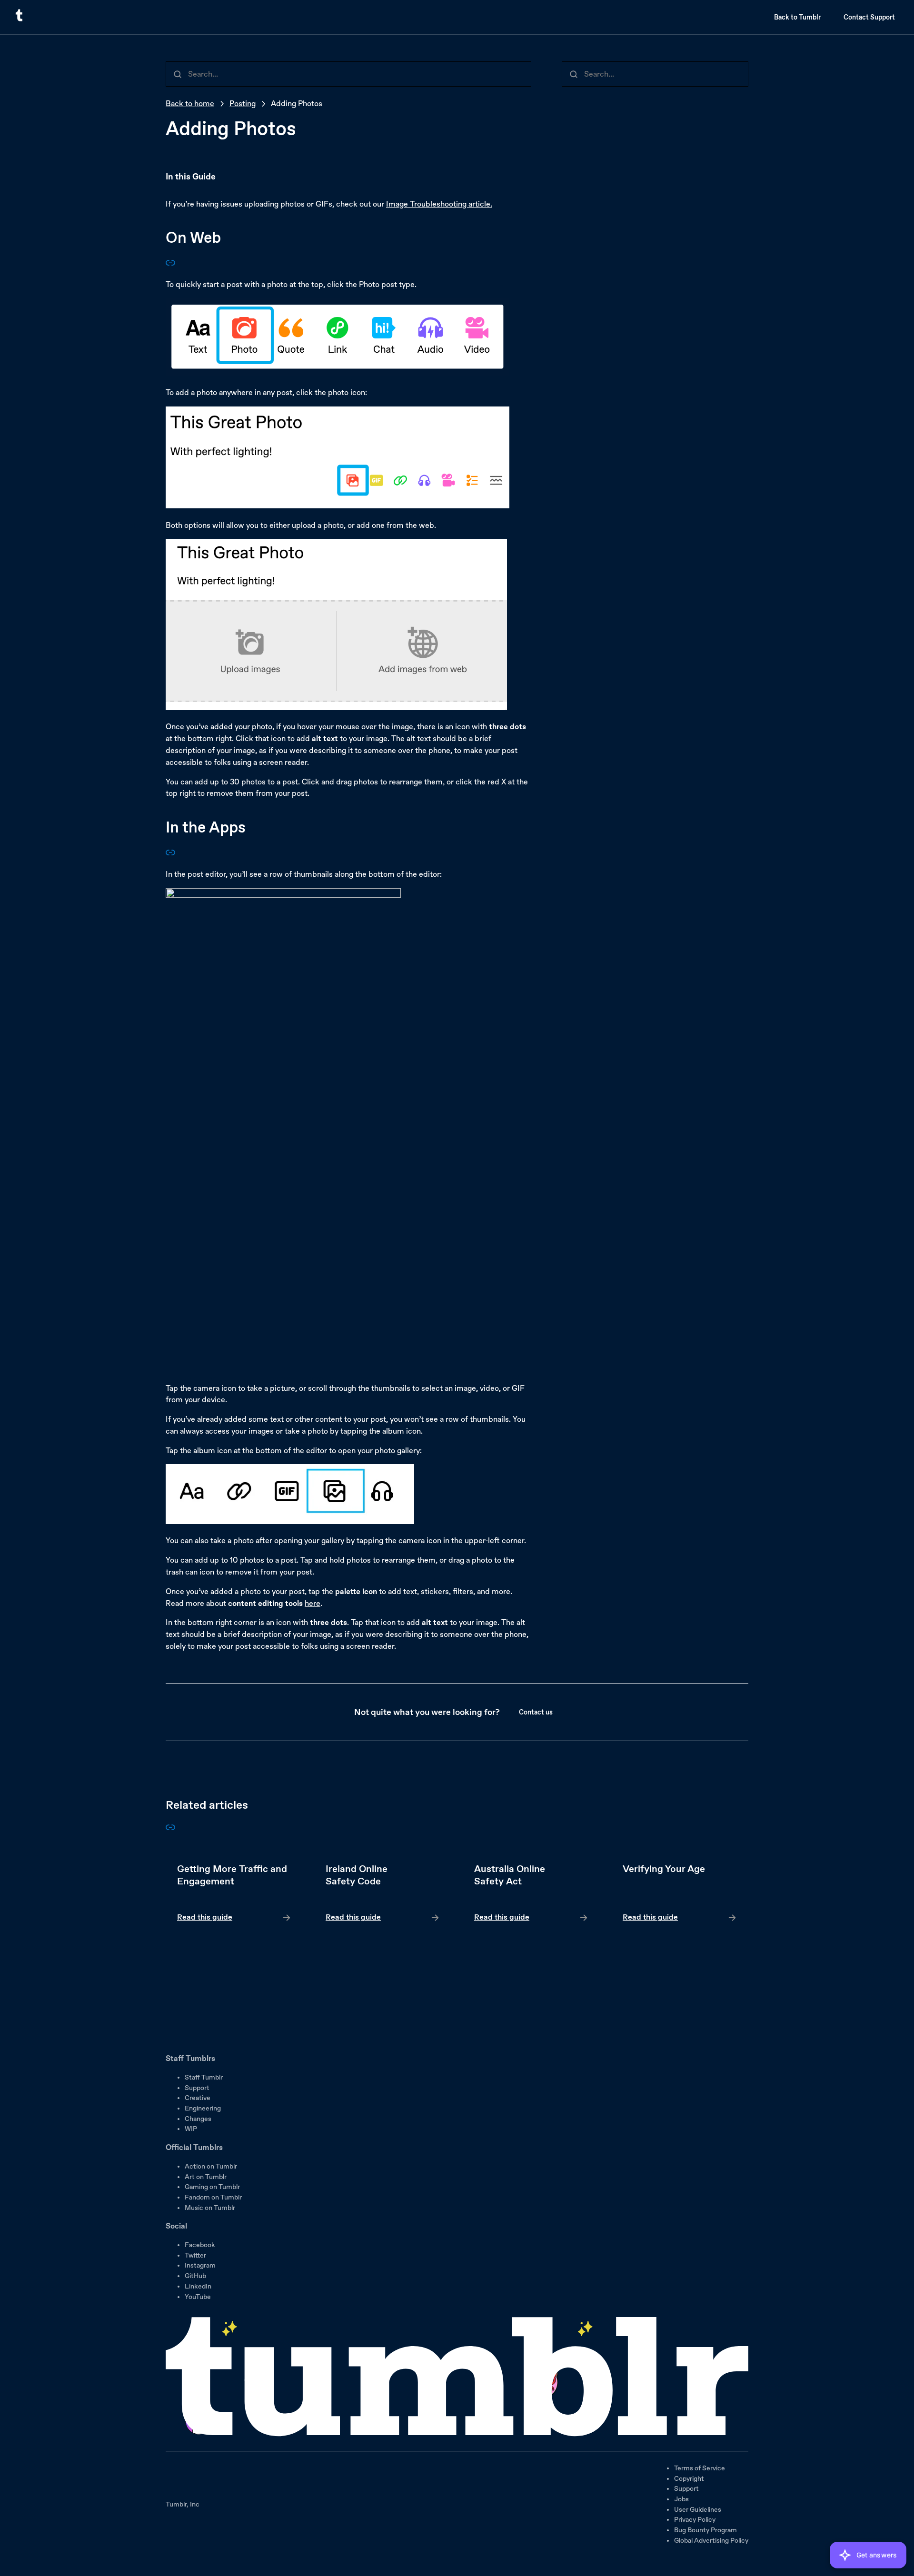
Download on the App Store (194, 2009)
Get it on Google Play (198, 2036)
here (313, 1603)
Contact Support (869, 17)
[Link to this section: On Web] (170, 265)
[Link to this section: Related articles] (170, 1829)
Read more (234, 1893)
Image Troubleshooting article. (439, 204)
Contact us (536, 1712)
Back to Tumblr (797, 17)
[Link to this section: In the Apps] (170, 855)
